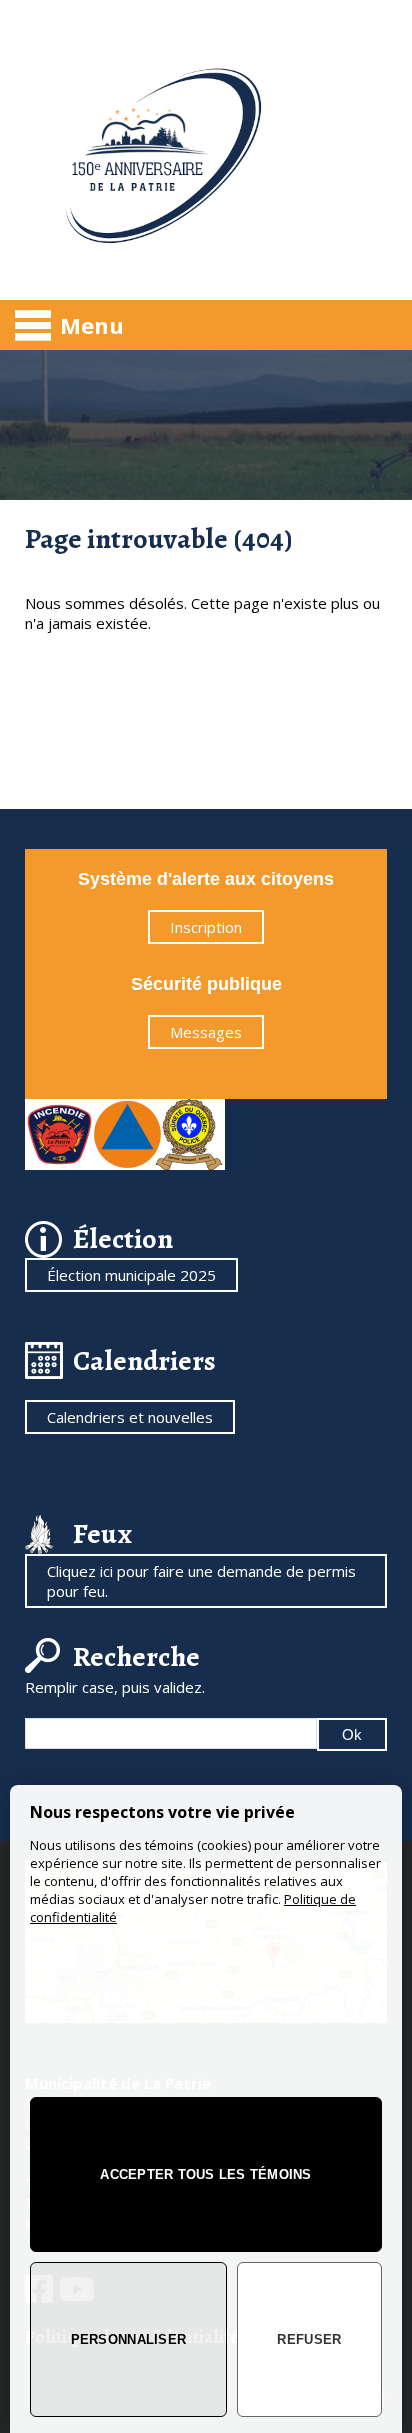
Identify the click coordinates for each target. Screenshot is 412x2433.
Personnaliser (128, 2339)
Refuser (309, 2339)
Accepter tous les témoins (206, 2174)
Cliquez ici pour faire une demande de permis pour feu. (201, 1581)
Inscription (206, 927)
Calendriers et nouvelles (130, 1417)
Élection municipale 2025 (131, 1275)
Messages (206, 1032)
